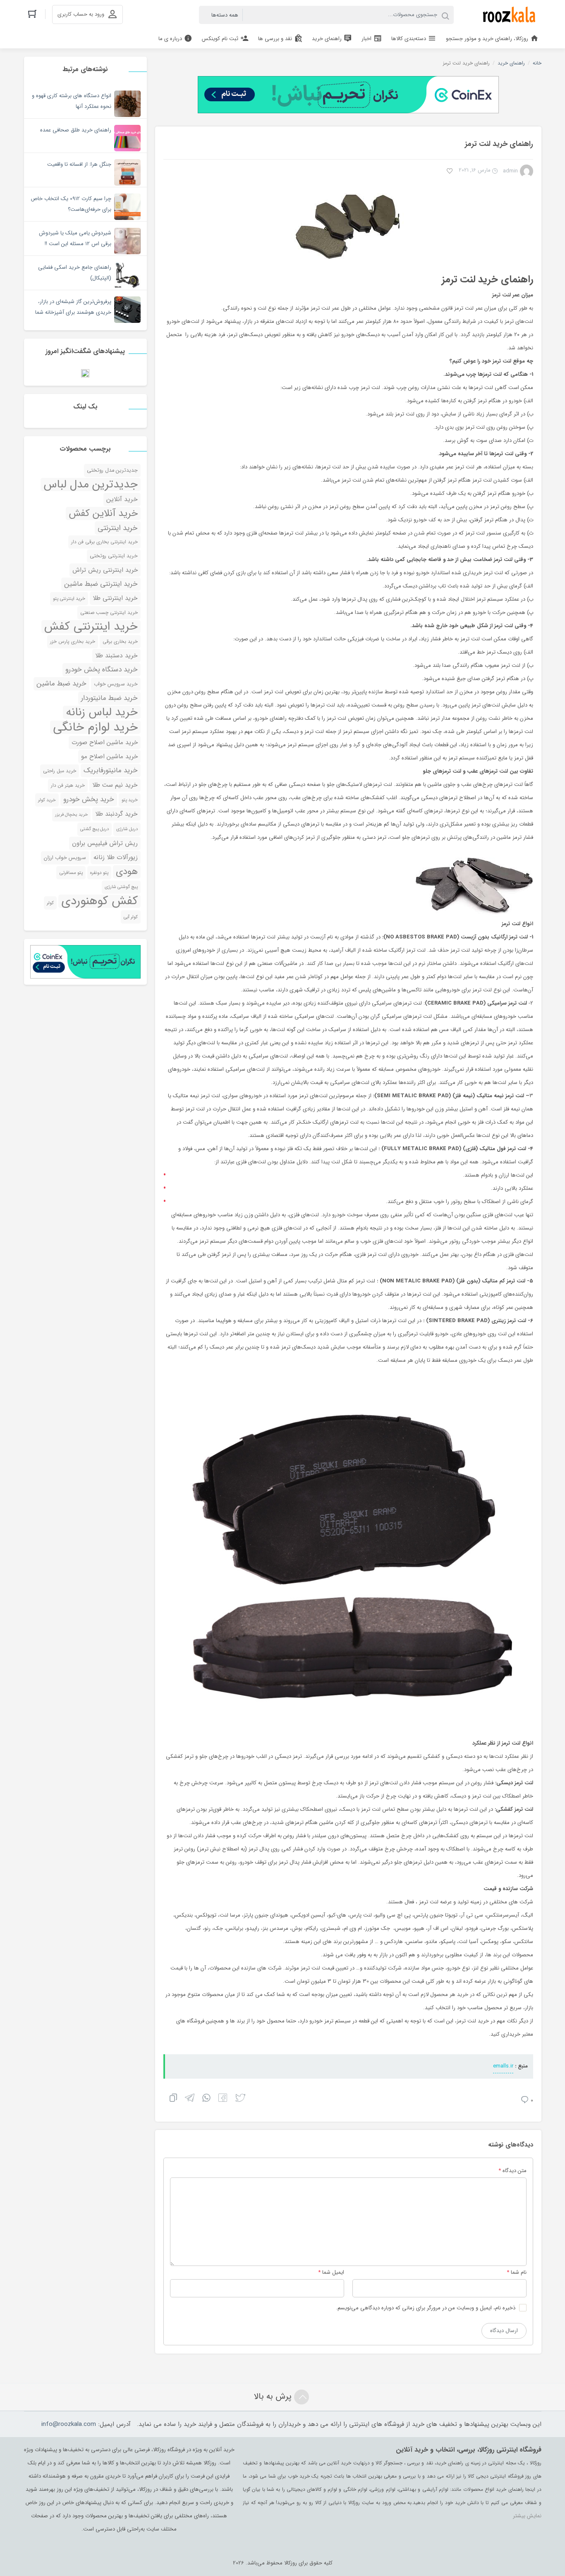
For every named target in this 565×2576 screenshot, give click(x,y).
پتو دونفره (99, 873)
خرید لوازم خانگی (95, 727)
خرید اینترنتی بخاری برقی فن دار (104, 542)
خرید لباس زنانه (102, 712)
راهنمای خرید (511, 63)
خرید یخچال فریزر (71, 815)
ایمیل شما (333, 2272)
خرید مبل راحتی (60, 771)
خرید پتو (130, 800)
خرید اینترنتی (118, 528)
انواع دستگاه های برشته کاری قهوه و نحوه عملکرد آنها (72, 101)
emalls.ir (503, 2066)
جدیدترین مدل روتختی (112, 470)
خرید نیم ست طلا (115, 785)
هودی (127, 872)
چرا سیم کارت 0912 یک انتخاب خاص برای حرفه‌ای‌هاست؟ (71, 204)
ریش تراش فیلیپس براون (105, 843)
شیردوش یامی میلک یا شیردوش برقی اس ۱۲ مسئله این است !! (75, 238)
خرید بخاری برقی (120, 642)
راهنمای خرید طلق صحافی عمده (76, 130)
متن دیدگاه (512, 2171)
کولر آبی (131, 917)
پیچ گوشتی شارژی (121, 887)
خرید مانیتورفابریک (111, 770)
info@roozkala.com (69, 2424)
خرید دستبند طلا (116, 656)
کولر (50, 903)
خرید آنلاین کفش (103, 513)
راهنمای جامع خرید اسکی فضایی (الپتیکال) (75, 273)
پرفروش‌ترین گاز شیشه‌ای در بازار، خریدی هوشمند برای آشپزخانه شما (73, 307)
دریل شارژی (127, 829)
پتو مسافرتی (71, 873)
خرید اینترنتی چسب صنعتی (109, 612)
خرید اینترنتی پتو (69, 599)
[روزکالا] (507, 15)
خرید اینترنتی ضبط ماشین (101, 584)
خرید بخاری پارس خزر (73, 642)
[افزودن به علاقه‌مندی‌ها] (450, 172)
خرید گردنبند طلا (116, 814)
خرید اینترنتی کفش (91, 627)
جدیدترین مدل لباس (91, 485)
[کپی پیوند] (173, 2099)
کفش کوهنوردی (99, 901)
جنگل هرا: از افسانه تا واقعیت (79, 164)
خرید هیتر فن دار (68, 785)
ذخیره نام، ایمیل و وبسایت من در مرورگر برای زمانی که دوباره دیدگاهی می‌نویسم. (426, 2308)
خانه (537, 63)
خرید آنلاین (122, 499)
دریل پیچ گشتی (95, 829)
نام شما (519, 2272)
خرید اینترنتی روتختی (114, 556)
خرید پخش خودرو (89, 799)
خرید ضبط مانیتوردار (109, 698)
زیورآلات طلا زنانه (116, 857)
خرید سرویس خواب (116, 684)
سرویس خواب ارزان (65, 858)
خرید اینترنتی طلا (115, 598)
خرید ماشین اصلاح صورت (105, 742)
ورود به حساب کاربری (81, 14)
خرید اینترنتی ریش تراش (105, 570)
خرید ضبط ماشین (61, 684)
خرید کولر (47, 800)
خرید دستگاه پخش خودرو (102, 670)
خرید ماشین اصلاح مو (109, 757)
